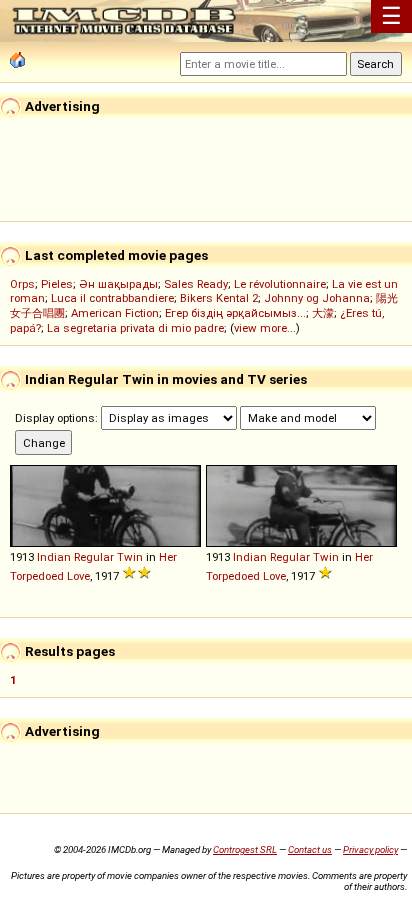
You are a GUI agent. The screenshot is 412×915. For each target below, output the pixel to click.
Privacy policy (370, 849)
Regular (94, 557)
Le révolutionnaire (280, 284)
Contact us (310, 849)
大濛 (323, 313)
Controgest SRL (245, 849)
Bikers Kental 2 (219, 298)
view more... (265, 328)
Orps (22, 284)
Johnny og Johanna (317, 298)
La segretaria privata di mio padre (135, 328)
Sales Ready (196, 284)
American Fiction (115, 313)
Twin (130, 557)
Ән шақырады (118, 284)
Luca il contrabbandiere (112, 298)
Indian (54, 557)
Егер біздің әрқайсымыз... (235, 313)
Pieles (57, 284)
